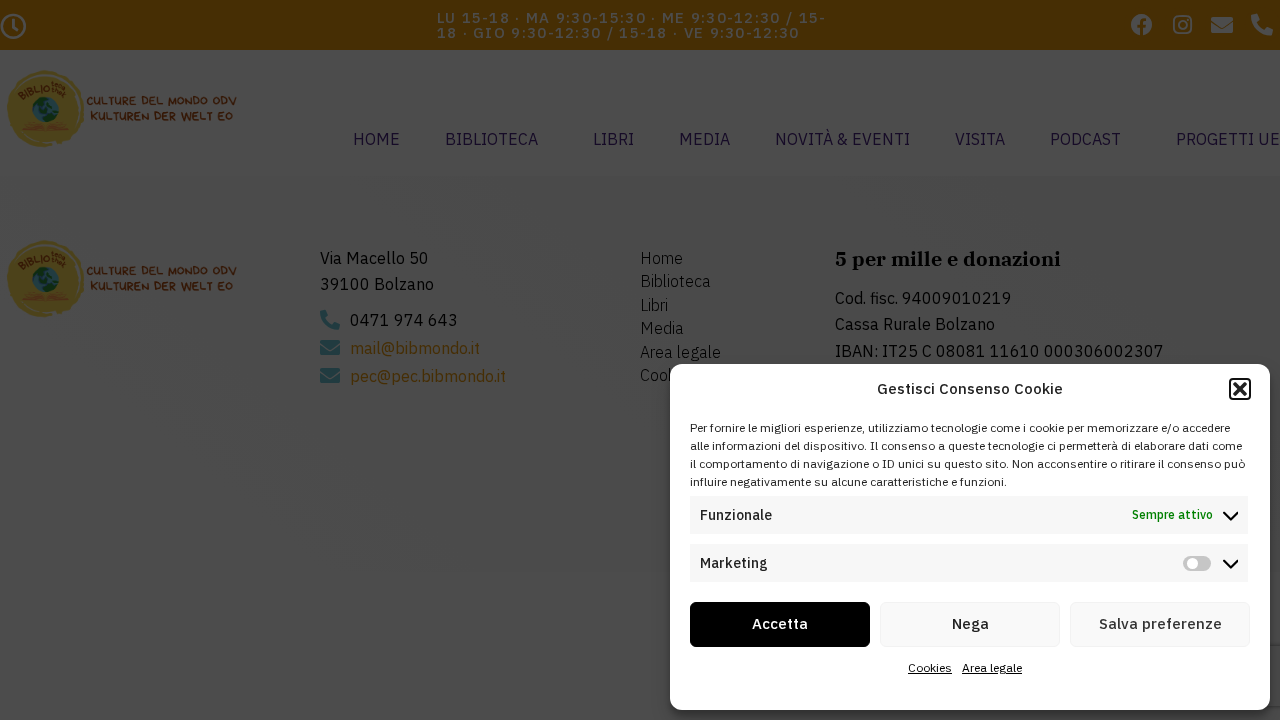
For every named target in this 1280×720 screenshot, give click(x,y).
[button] (1240, 389)
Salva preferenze (1160, 623)
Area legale (992, 667)
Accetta (780, 623)
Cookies (930, 667)
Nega (970, 623)
